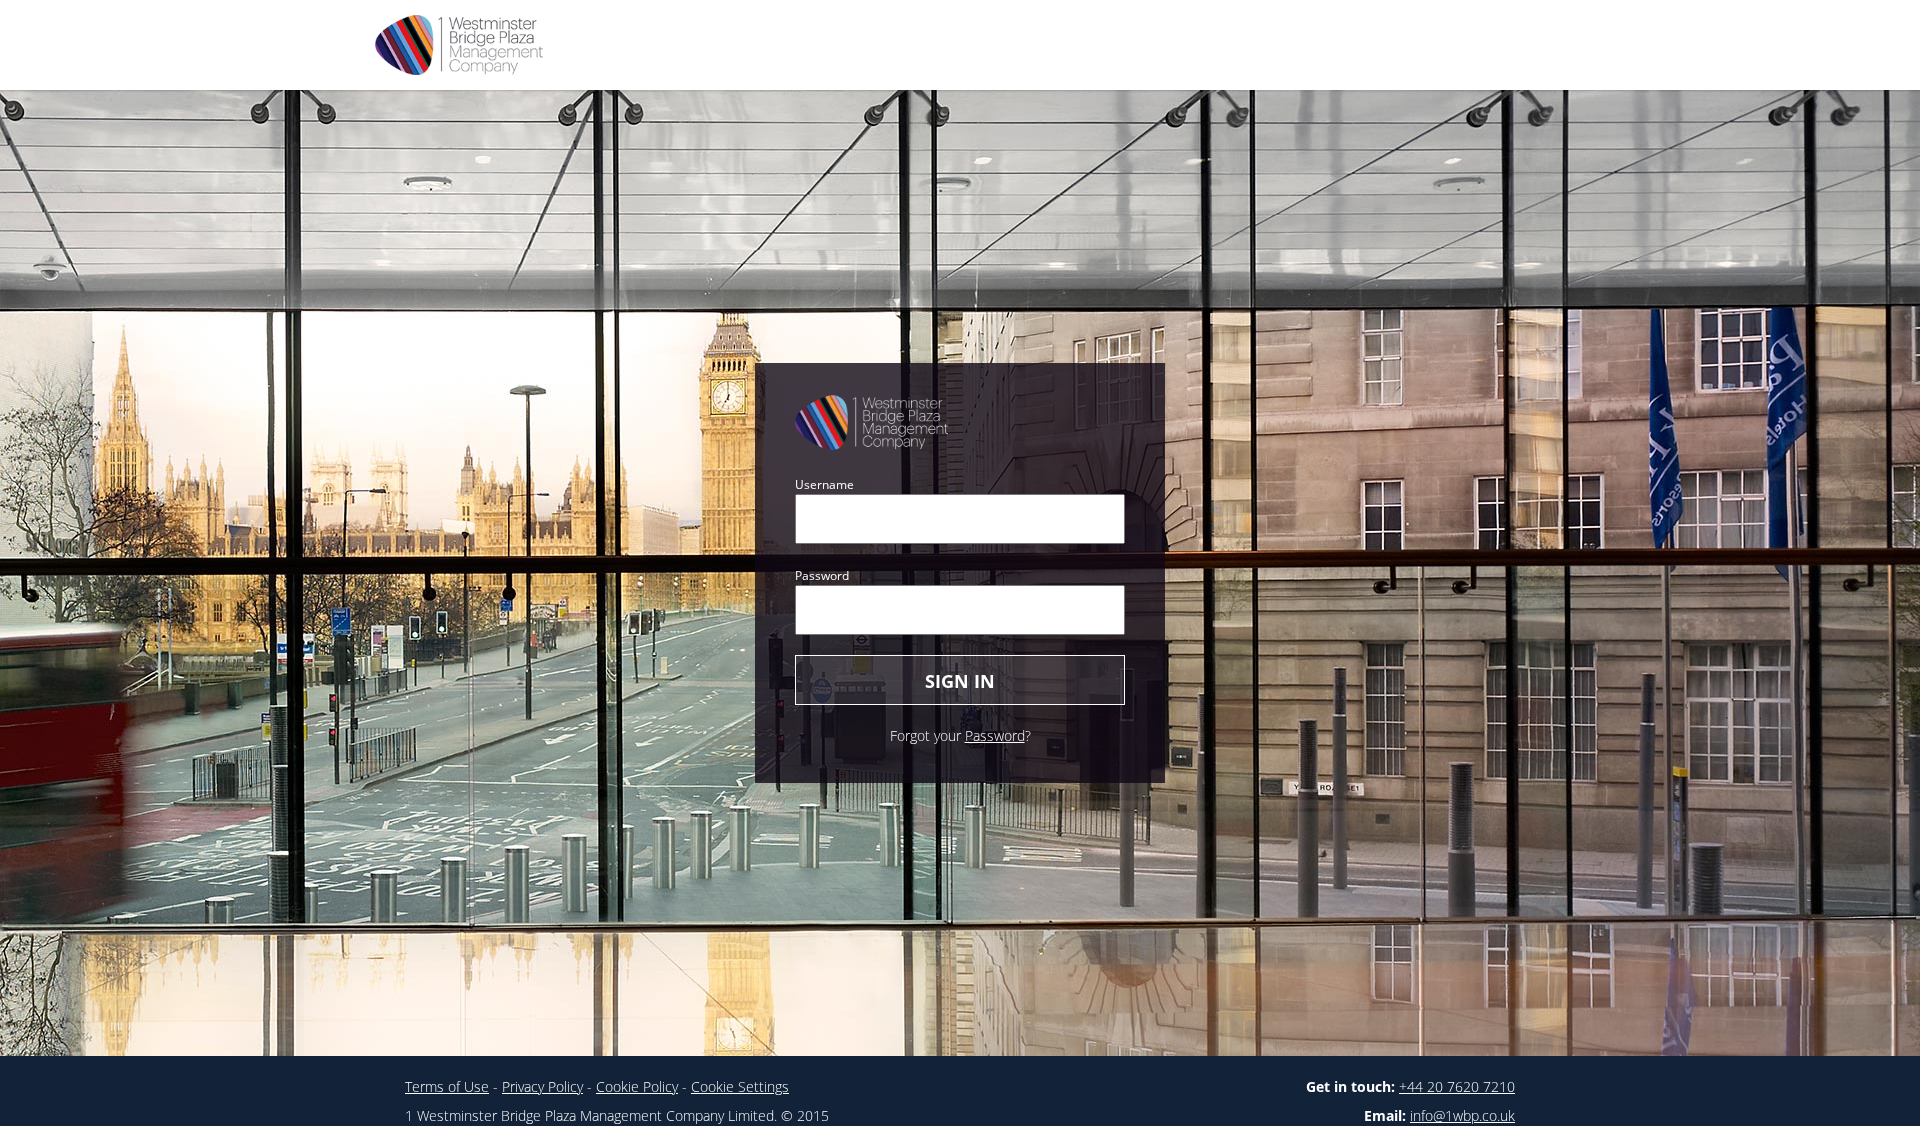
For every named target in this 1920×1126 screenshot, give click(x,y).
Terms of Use (447, 1086)
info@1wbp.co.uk (1462, 1115)
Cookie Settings (740, 1086)
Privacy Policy (542, 1086)
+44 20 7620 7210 (1457, 1086)
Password (822, 575)
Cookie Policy (637, 1086)
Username (824, 484)
